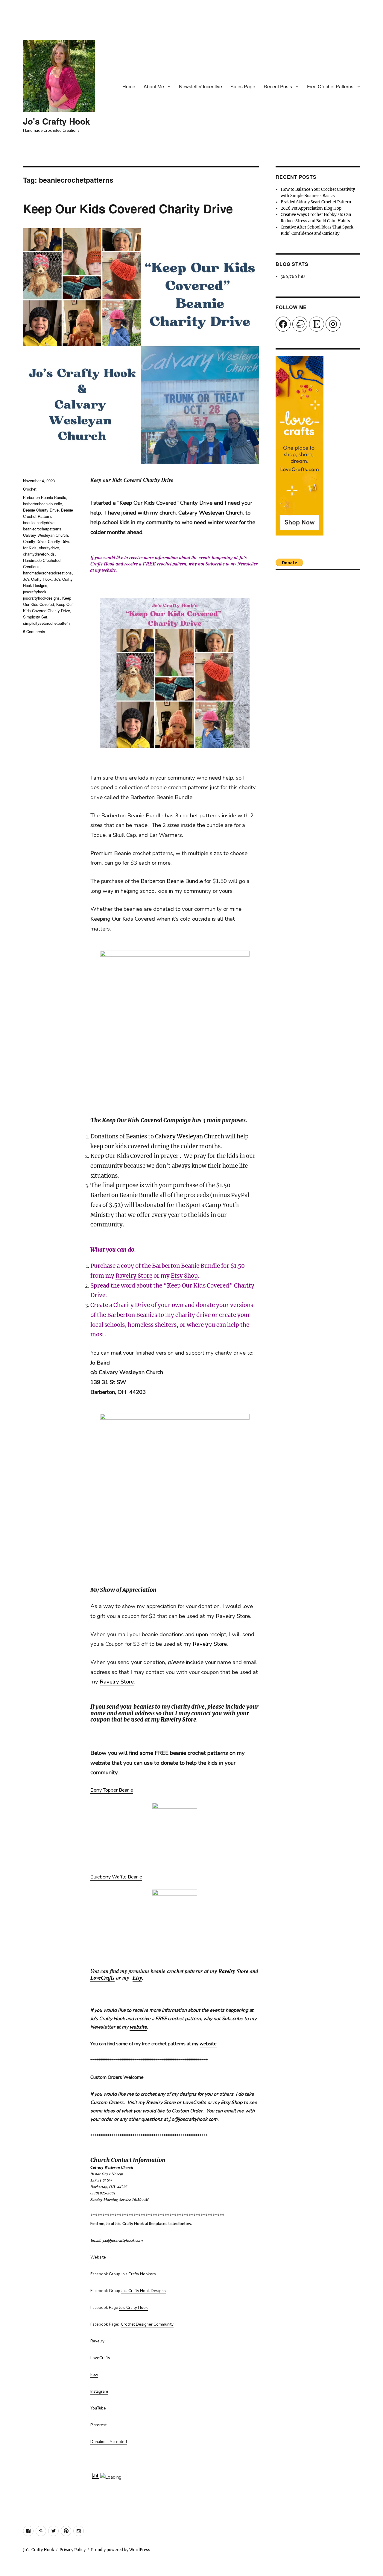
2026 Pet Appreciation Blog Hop (311, 208)
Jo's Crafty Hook (57, 121)
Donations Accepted (109, 2442)
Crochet (30, 489)
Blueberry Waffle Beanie (116, 1877)
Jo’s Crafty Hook (133, 2308)
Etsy (137, 1978)
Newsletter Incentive (200, 86)
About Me (154, 86)
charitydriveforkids (39, 554)
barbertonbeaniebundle (42, 504)
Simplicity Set (35, 617)
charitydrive (49, 548)
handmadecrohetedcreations (47, 573)
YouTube (98, 2408)
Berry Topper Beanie (112, 1790)
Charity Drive (34, 541)
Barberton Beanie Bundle (172, 881)
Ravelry (97, 2341)
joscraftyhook (35, 592)
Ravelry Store (134, 1276)
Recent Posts (278, 86)
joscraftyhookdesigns (41, 598)
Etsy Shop (184, 1276)
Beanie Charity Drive (41, 510)
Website (98, 2257)
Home (129, 86)
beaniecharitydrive (39, 522)
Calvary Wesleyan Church (211, 513)
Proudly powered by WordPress (121, 2550)
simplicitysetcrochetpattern (46, 623)
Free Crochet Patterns (330, 86)
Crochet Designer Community (147, 2324)
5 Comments (34, 631)
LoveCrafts (102, 1978)
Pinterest (98, 2425)
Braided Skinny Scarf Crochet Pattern (316, 202)
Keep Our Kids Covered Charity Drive (128, 208)
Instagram (99, 2392)
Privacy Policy (73, 2550)
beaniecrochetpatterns (42, 529)
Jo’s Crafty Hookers (139, 2274)
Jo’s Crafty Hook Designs (143, 2291)
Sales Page (243, 86)
